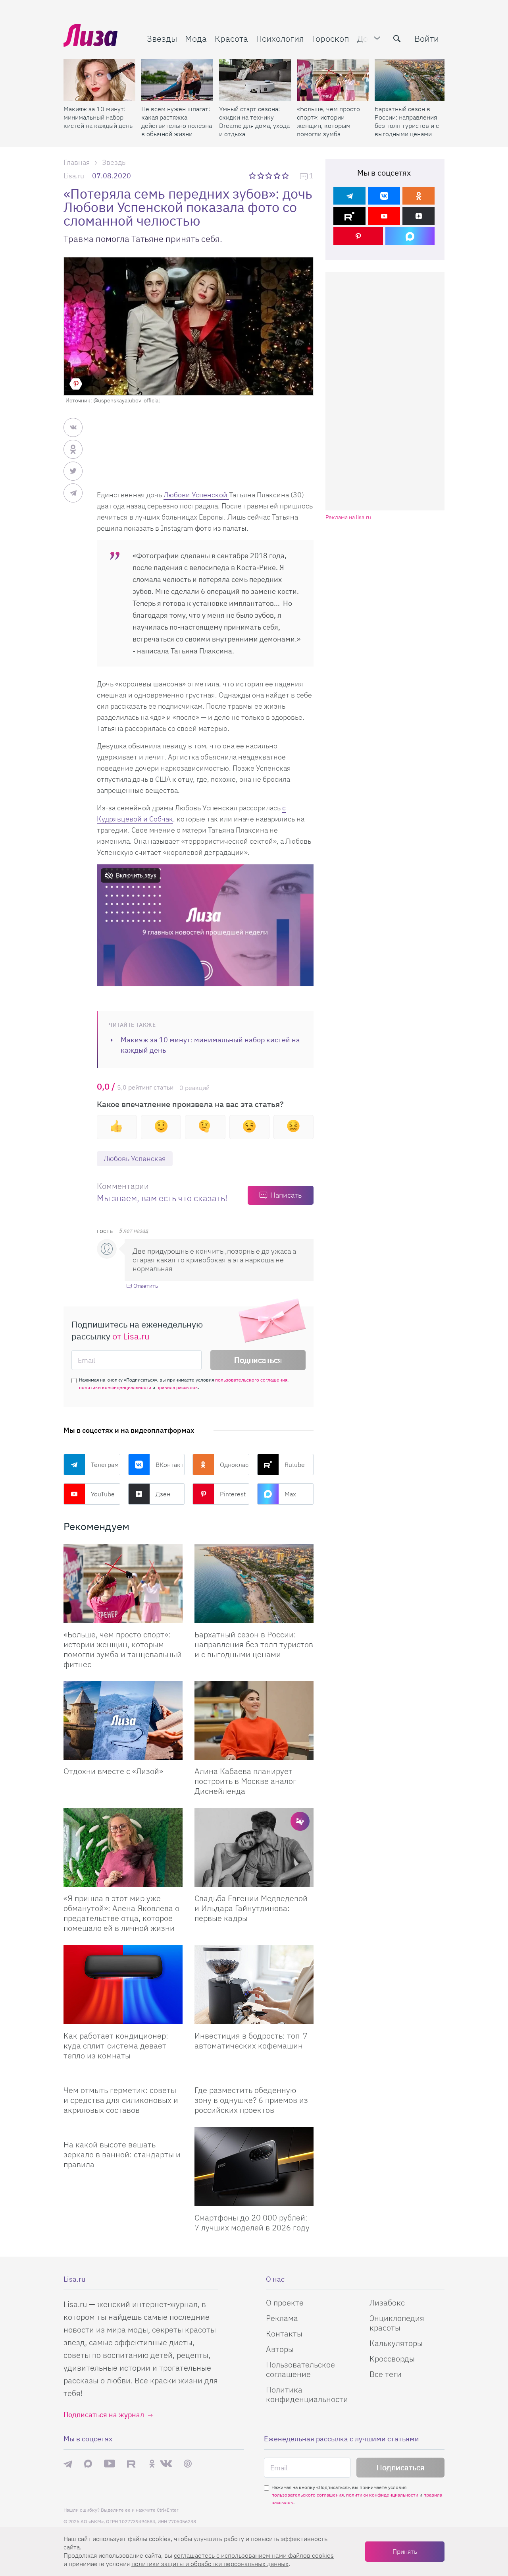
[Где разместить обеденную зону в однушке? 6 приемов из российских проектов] (254, 2075)
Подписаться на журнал (104, 2415)
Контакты (284, 2333)
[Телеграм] (349, 196)
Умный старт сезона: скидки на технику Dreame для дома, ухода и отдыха (254, 121)
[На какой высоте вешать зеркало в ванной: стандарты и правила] (123, 2130)
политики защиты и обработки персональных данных (210, 2564)
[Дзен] (419, 216)
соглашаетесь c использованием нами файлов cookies (254, 2555)
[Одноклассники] (419, 196)
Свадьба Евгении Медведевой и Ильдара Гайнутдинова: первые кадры (251, 1908)
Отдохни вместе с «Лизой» (113, 1771)
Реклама (282, 2318)
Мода (196, 38)
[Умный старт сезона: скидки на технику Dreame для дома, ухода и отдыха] (255, 80)
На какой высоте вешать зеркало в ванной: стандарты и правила (122, 2154)
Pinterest (233, 1494)
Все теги (386, 2374)
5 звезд (286, 176)
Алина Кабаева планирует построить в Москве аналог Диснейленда (245, 1781)
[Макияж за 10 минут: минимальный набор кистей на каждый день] (99, 80)
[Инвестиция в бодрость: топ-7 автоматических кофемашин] (254, 1985)
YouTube (103, 1494)
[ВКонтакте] (384, 196)
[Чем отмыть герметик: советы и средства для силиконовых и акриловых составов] (123, 2075)
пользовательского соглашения (251, 1380)
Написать (286, 1195)
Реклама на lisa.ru (348, 517)
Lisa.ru (74, 176)
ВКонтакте (170, 1465)
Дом (366, 38)
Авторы (280, 2349)
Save (76, 384)
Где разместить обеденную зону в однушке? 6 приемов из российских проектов (251, 2100)
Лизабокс (387, 2303)
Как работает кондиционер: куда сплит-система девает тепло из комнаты (116, 2046)
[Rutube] (349, 216)
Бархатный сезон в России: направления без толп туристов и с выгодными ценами (407, 121)
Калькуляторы (396, 2343)
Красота (231, 38)
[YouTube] (384, 216)
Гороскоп (331, 38)
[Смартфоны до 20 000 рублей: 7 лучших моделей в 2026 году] (254, 2166)
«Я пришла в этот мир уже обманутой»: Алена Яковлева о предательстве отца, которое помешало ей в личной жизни (121, 1913)
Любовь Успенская (135, 1159)
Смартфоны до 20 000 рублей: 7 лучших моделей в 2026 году (252, 2222)
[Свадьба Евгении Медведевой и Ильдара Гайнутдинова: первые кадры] (254, 1847)
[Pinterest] (358, 236)
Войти (427, 38)
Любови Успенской (196, 495)
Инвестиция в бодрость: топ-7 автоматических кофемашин (251, 2041)
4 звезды (278, 176)
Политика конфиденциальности (307, 2394)
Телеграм (105, 1465)
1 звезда (253, 176)
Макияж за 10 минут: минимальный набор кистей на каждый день (98, 117)
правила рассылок (177, 1387)
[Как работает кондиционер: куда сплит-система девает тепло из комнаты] (123, 1985)
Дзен (163, 1494)
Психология (280, 38)
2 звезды (261, 176)
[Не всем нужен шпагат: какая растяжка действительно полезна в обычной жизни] (177, 80)
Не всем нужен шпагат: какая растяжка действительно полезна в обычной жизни (177, 121)
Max (290, 1494)
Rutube (295, 1465)
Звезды (162, 38)
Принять (405, 2551)
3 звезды (270, 176)
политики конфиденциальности (115, 1387)
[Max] (410, 236)
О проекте (285, 2303)
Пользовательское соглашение (300, 2369)
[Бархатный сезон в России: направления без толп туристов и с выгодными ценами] (411, 80)
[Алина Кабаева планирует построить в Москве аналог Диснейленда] (254, 1721)
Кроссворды (392, 2359)
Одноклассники (235, 1465)
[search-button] (397, 39)
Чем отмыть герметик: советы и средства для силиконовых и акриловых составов (121, 2100)
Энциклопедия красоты (397, 2323)
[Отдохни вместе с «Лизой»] (123, 1721)
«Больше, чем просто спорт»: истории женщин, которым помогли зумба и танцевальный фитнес (328, 122)
